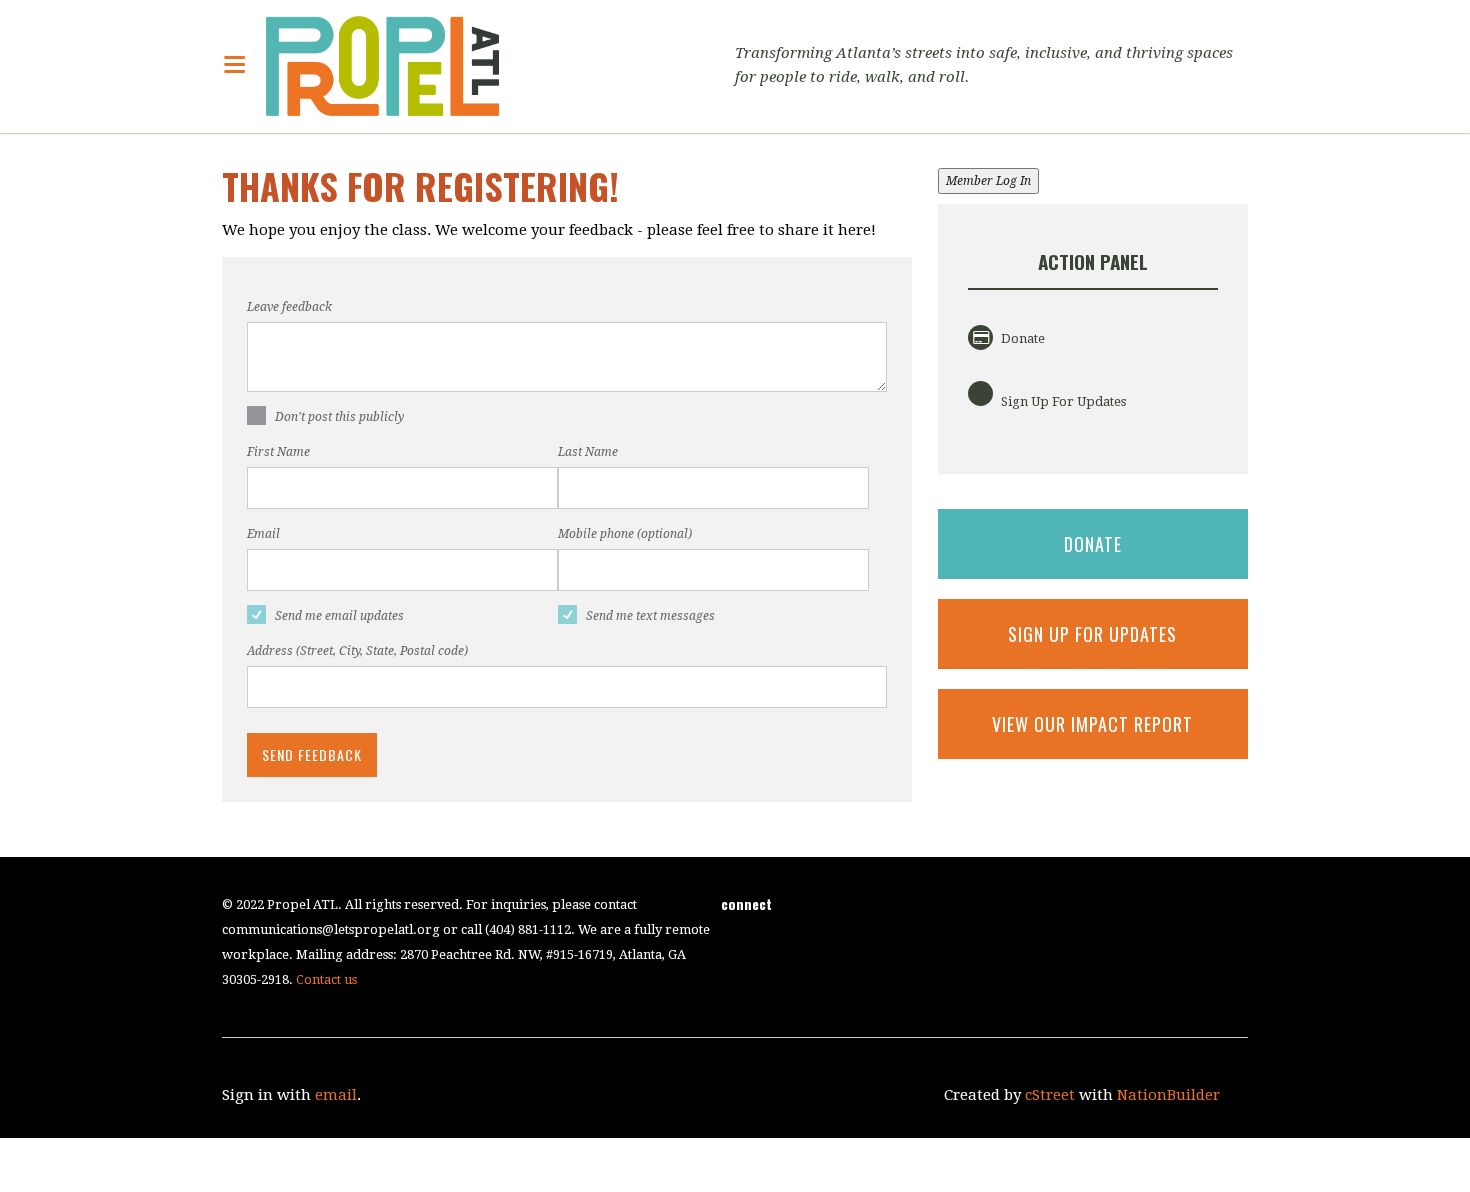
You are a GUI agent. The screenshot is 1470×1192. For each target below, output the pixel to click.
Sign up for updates (1092, 634)
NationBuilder (1168, 1095)
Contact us (326, 979)
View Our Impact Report (1092, 724)
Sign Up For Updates (1062, 401)
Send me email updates (339, 616)
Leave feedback (289, 307)
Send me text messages (650, 616)
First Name (278, 452)
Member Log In (988, 181)
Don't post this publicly (339, 417)
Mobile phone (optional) (625, 534)
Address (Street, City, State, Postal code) (357, 651)
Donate (1021, 338)
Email (263, 534)
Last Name (588, 452)
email (336, 1095)
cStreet (1050, 1095)
